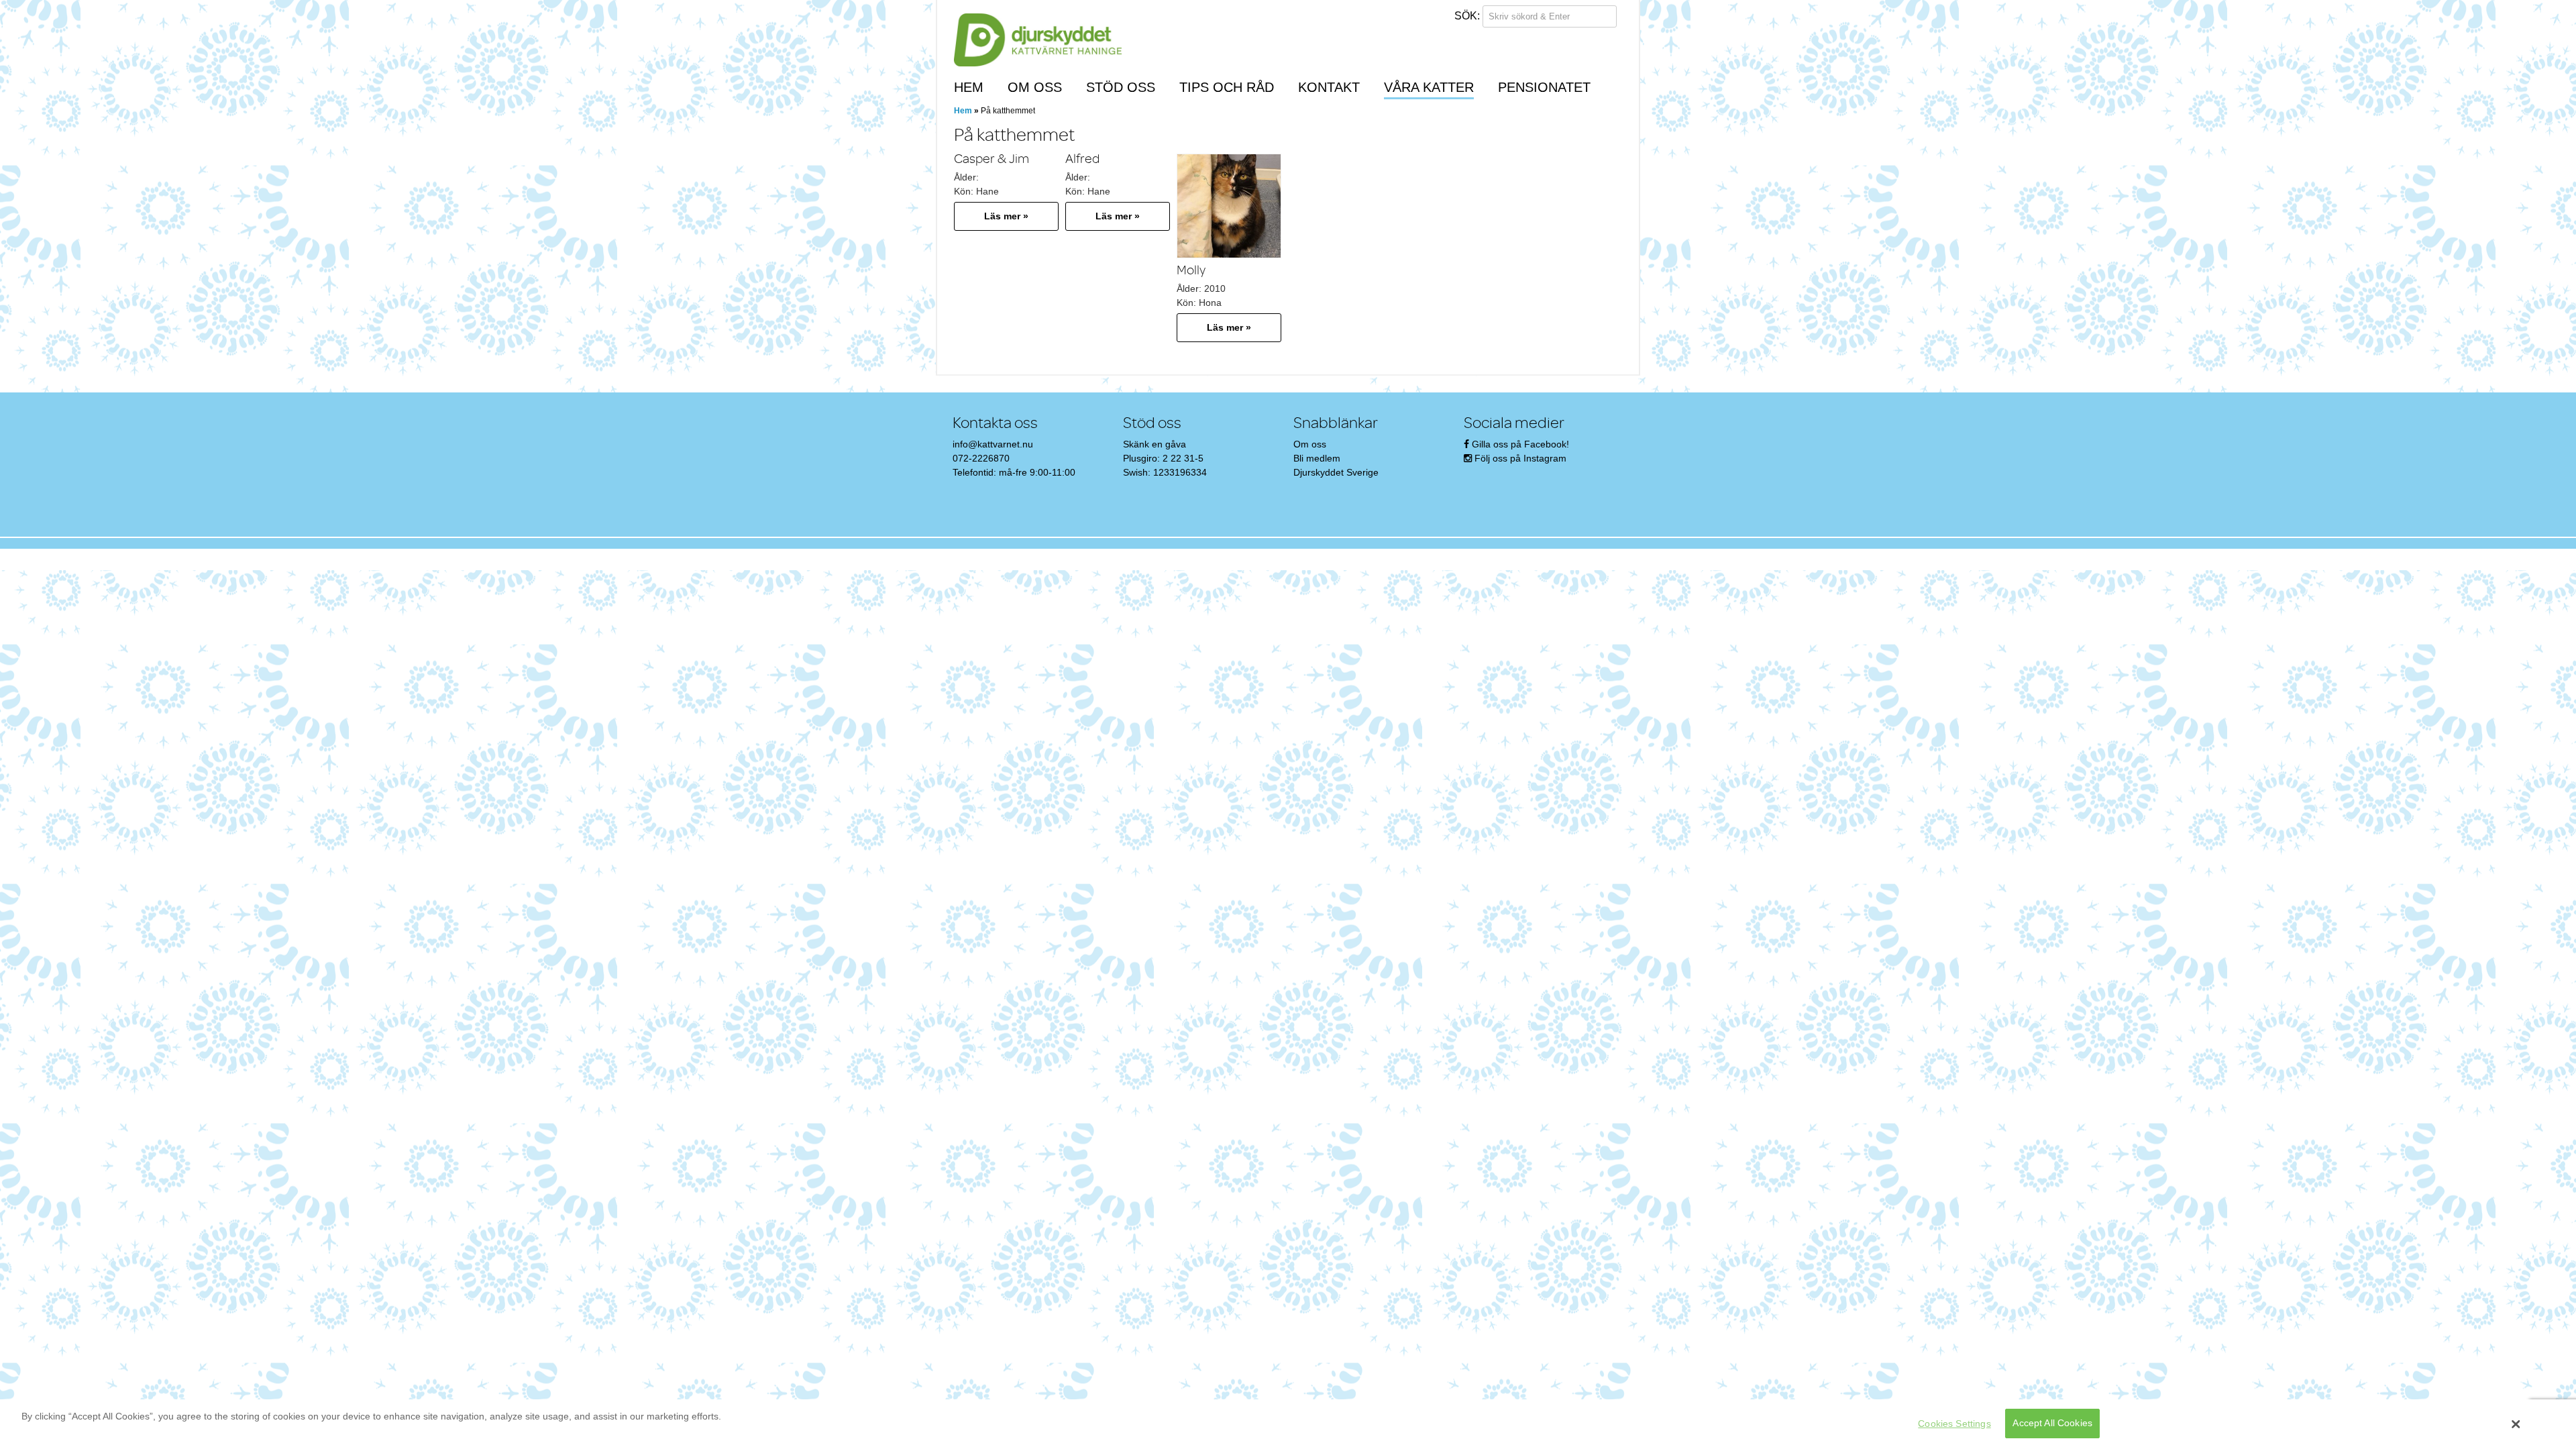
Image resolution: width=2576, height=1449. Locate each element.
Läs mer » (1006, 216)
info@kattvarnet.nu (993, 444)
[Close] (2516, 1424)
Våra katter (1429, 87)
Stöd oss (1121, 87)
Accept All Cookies (2052, 1424)
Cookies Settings (1954, 1424)
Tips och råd (1227, 87)
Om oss (1035, 87)
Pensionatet (1544, 87)
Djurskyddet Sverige (1336, 472)
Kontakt (1329, 87)
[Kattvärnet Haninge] (1038, 41)
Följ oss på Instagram (1520, 458)
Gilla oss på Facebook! (1520, 444)
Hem (969, 87)
